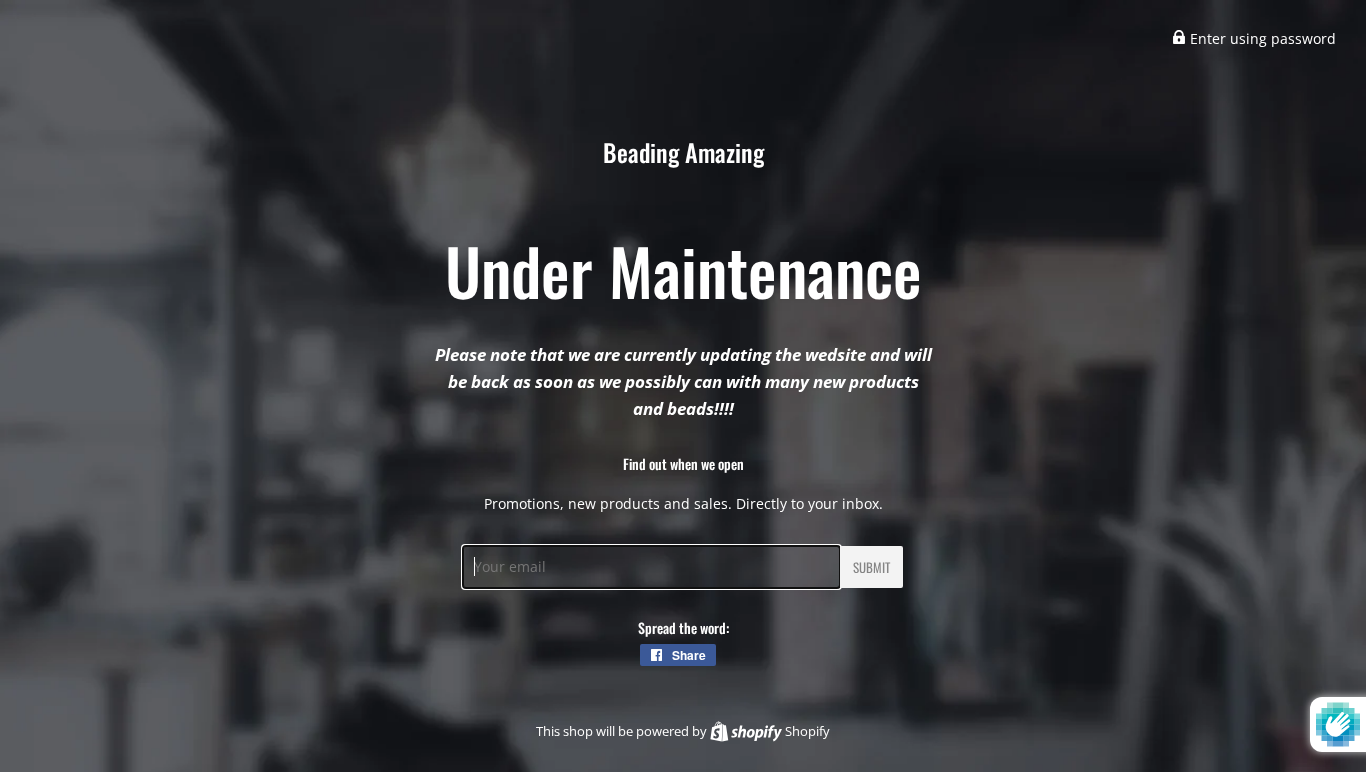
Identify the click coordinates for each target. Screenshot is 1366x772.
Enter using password (1261, 38)
